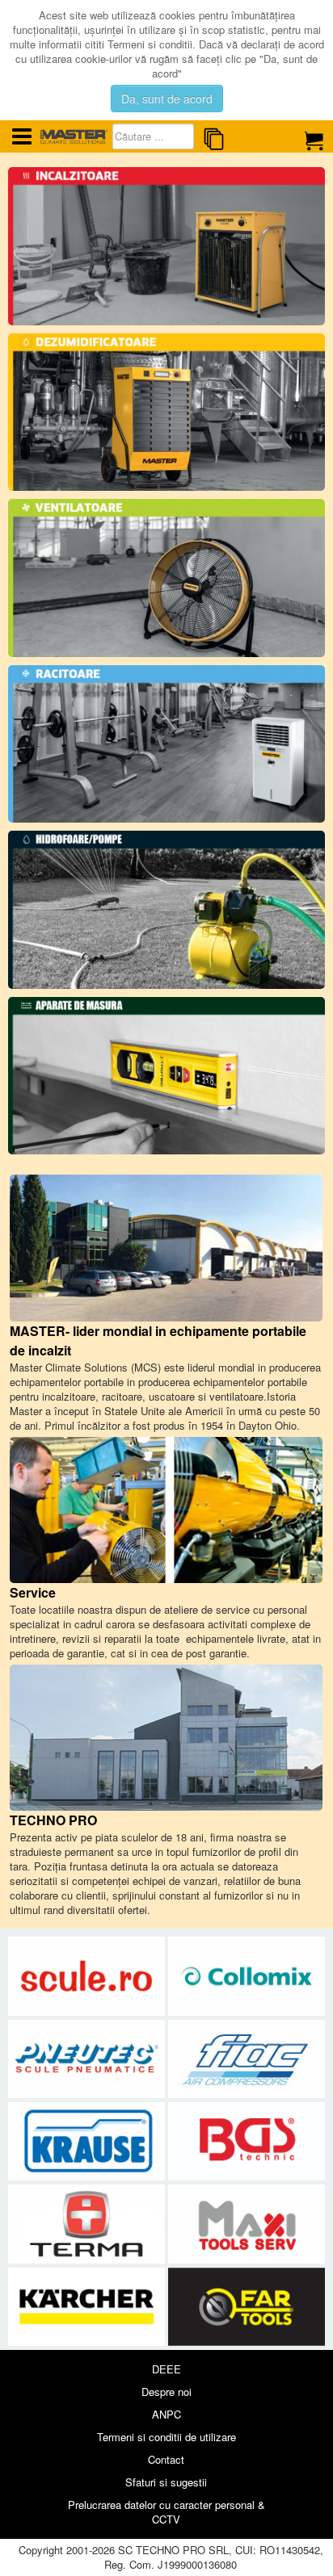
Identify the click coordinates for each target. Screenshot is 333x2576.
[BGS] (247, 2142)
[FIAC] (247, 2059)
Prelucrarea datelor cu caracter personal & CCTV (166, 2512)
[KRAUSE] (88, 2142)
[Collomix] (247, 1977)
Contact (166, 2459)
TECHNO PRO (53, 1820)
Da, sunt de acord (167, 98)
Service (33, 1592)
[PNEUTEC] (88, 2059)
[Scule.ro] (88, 1977)
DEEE (166, 2369)
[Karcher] (88, 2307)
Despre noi (166, 2392)
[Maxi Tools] (247, 2224)
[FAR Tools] (247, 2307)
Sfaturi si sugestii (166, 2482)
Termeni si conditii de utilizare (166, 2437)
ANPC (166, 2414)
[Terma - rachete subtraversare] (88, 2224)
